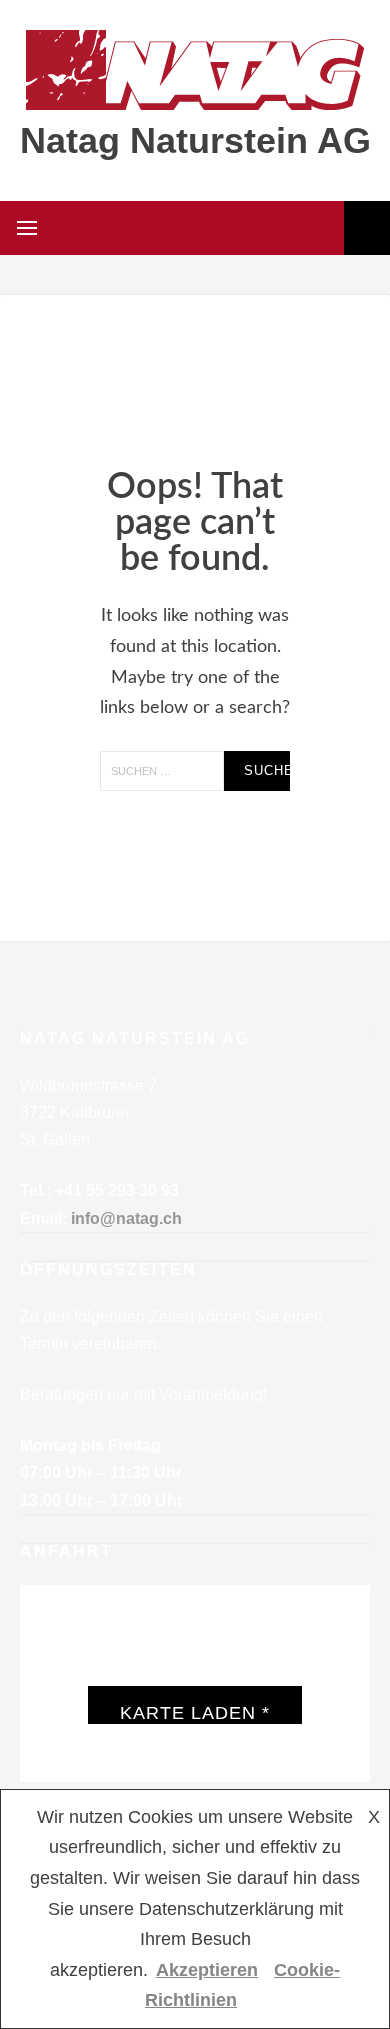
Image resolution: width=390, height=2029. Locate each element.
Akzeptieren (207, 1970)
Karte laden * (195, 1713)
